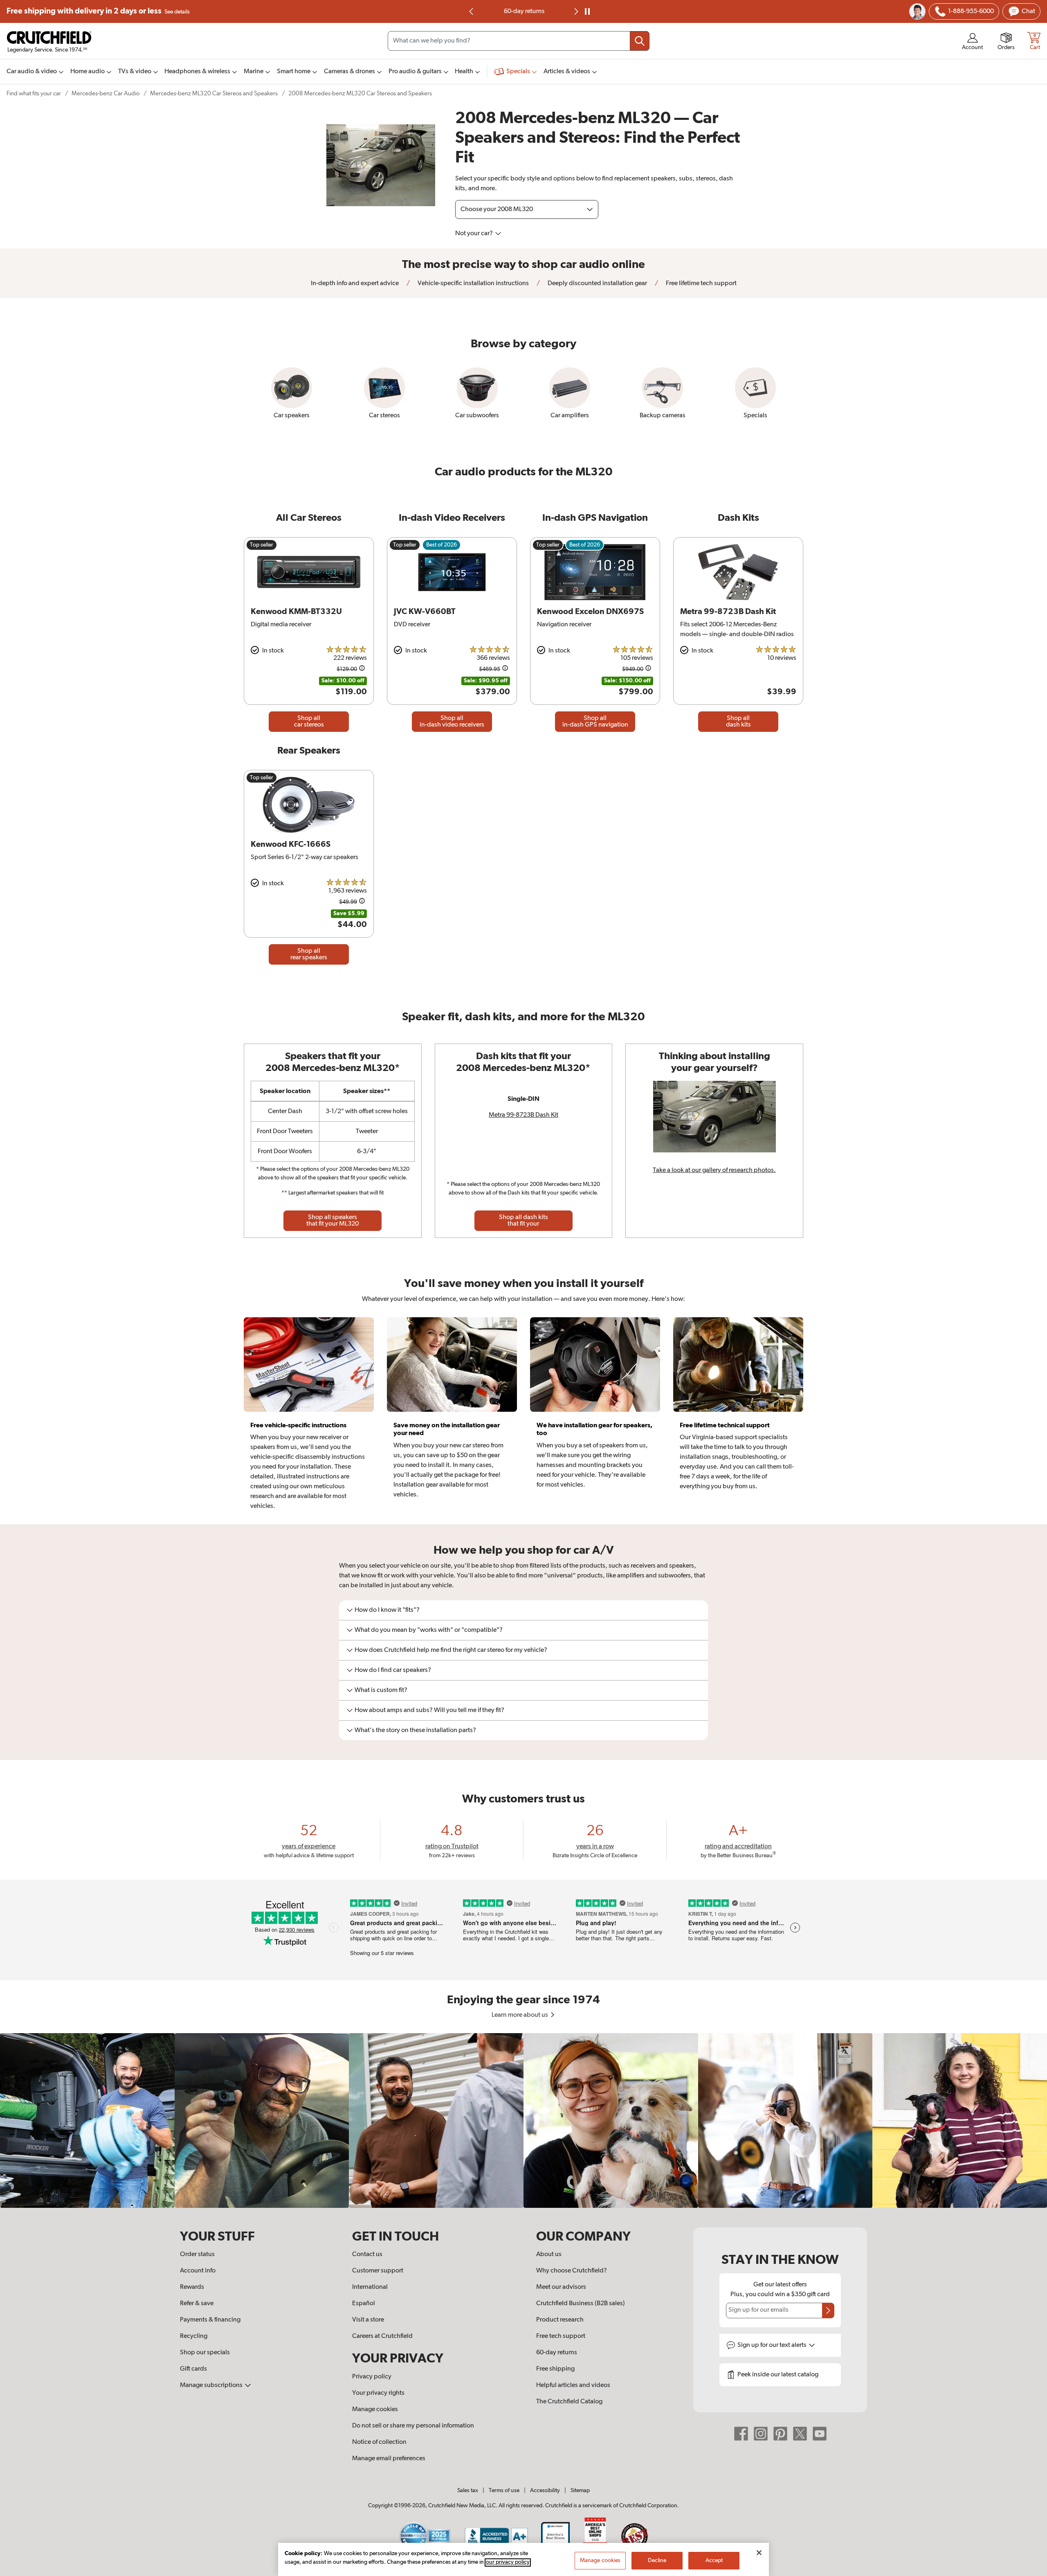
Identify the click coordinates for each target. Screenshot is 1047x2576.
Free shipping (98, 11)
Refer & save (197, 2304)
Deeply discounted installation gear (597, 283)
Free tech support (561, 2336)
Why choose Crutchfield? (572, 2271)
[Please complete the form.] (828, 2311)
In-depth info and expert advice (355, 283)
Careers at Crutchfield (382, 2336)
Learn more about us (520, 2015)
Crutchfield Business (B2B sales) (581, 2304)
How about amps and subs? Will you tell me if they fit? (429, 1710)
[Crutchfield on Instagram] (761, 2434)
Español (364, 2304)
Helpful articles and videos (573, 2385)
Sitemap (580, 2491)
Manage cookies (375, 2410)
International (370, 2287)
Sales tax (468, 2491)
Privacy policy (372, 2377)
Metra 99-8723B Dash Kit (523, 1115)
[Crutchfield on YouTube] (820, 2434)
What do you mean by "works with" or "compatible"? (429, 1630)
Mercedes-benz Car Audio (106, 93)
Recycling (194, 2336)
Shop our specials (205, 2353)
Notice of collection (379, 2442)
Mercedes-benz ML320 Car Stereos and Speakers (214, 93)
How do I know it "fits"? (387, 1610)
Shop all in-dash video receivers (452, 722)
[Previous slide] (472, 11)
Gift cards (193, 2369)
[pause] (587, 11)
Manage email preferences (389, 2459)
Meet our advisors (561, 2287)
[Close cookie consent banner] (759, 2553)
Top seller (262, 545)
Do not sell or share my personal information (413, 2426)
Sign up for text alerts (773, 2345)
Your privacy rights (378, 2393)
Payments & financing (210, 2320)
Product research (560, 2320)
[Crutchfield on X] (800, 2434)
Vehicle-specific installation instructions (473, 283)
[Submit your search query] (640, 41)
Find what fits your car (34, 93)
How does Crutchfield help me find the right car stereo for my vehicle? (451, 1650)
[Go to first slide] (575, 11)
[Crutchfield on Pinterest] (780, 2434)
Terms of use (504, 2491)
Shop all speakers (333, 1221)
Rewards (192, 2287)
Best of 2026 (441, 545)
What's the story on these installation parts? (415, 1730)
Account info (198, 2271)
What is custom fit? (381, 1690)
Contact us (367, 2254)
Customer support (378, 2271)
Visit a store (368, 2320)
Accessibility (545, 2491)
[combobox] (519, 41)
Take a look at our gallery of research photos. (714, 1170)
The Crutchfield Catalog (569, 2402)
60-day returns (523, 11)
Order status (197, 2254)
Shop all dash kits (738, 722)
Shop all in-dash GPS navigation (595, 722)
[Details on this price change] (362, 669)
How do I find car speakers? (393, 1670)
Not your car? (475, 234)
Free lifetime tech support (701, 283)
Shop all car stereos (309, 722)
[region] (523, 2120)
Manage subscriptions (212, 2385)
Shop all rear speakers (309, 954)
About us (549, 2254)
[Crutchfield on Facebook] (741, 2434)
